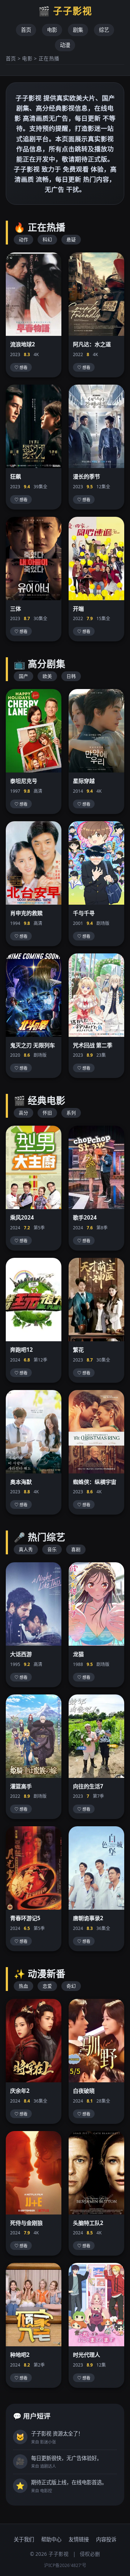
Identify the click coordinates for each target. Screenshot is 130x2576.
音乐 (52, 1549)
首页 (26, 30)
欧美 (47, 676)
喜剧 (76, 1549)
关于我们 (24, 2539)
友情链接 (79, 2539)
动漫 (65, 45)
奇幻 (71, 1986)
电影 (52, 30)
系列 (71, 1113)
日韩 (71, 676)
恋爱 (47, 1986)
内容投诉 (106, 2539)
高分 (23, 1113)
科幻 (47, 239)
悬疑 (71, 239)
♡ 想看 (21, 368)
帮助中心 (51, 2539)
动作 (23, 239)
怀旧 (47, 1113)
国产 (23, 676)
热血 (23, 1986)
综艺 (104, 30)
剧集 (78, 30)
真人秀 (26, 1549)
